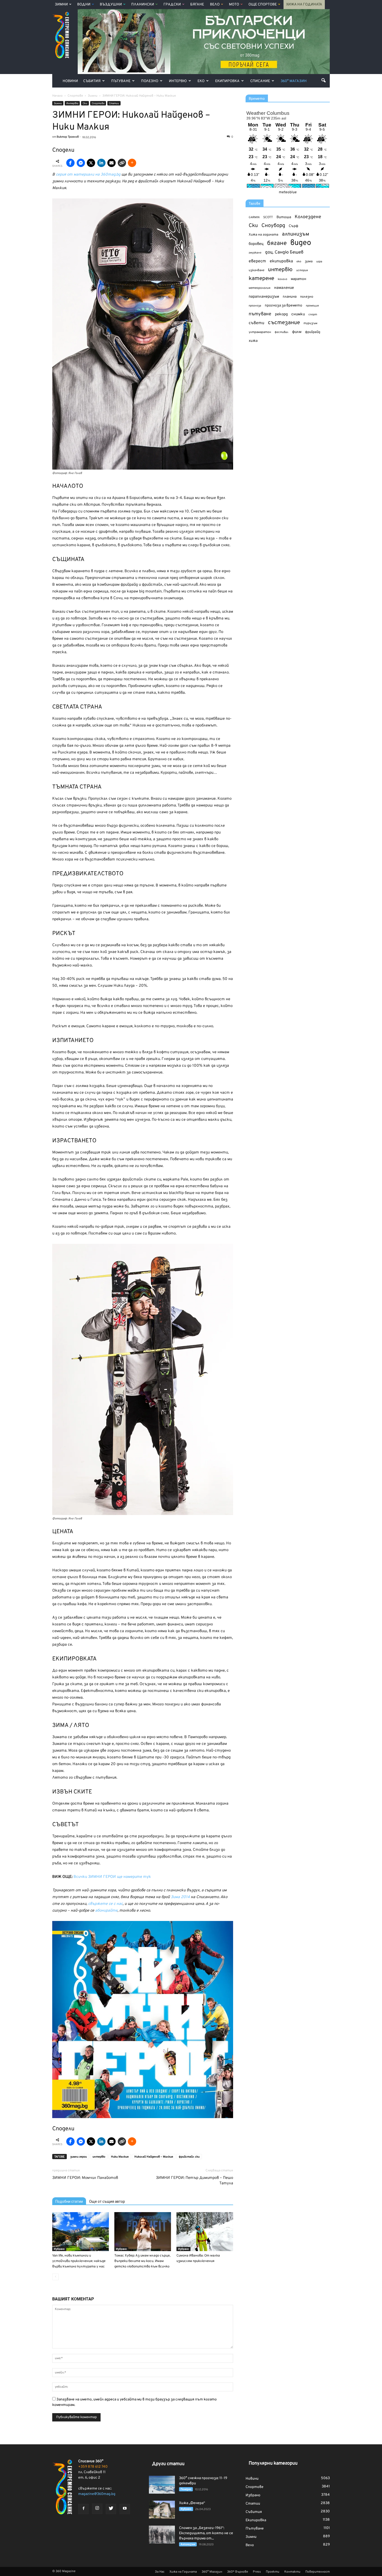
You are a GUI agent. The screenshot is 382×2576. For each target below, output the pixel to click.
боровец (256, 244)
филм (297, 332)
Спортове (98, 104)
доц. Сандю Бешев (284, 252)
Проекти (273, 2572)
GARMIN (254, 218)
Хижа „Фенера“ (192, 2503)
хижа (253, 341)
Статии (114, 104)
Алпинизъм (188, 2544)
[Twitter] (111, 2509)
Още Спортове (263, 5)
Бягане (197, 5)
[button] (324, 80)
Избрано (59, 2249)
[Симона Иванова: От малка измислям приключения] (205, 2232)
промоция (312, 306)
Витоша (284, 217)
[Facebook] (83, 2509)
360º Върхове (238, 2572)
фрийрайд (313, 332)
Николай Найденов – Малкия (154, 2157)
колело (282, 279)
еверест (257, 261)
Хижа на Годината (304, 5)
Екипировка (227, 81)
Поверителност (318, 2572)
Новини (70, 81)
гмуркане (255, 253)
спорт (313, 315)
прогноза (255, 306)
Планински (143, 5)
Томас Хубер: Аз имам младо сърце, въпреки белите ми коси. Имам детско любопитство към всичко (142, 2261)
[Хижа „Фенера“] (162, 2510)
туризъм (310, 323)
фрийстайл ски (189, 2157)
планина (290, 297)
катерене (261, 279)
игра (319, 262)
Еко (201, 81)
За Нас (160, 2572)
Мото (234, 5)
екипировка (281, 261)
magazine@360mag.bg (97, 2494)
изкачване (256, 270)
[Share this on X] (91, 163)
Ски (85, 104)
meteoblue (288, 192)
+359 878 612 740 (93, 2467)
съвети (256, 323)
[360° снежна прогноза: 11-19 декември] (162, 2485)
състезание (284, 323)
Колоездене (308, 217)
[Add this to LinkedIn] (101, 163)
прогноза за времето (284, 306)
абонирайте (106, 1911)
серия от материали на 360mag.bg (88, 175)
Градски (172, 5)
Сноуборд (273, 226)
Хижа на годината (264, 235)
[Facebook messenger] (81, 163)
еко (299, 262)
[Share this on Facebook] (70, 163)
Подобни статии (69, 2201)
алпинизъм (296, 234)
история (302, 270)
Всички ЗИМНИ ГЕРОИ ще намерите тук (112, 1877)
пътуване (260, 314)
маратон (298, 279)
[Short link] (122, 163)
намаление (284, 288)
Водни (84, 5)
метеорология (260, 288)
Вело (215, 5)
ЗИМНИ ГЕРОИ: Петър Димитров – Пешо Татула (195, 2181)
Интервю (178, 81)
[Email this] (111, 163)
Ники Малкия (120, 2157)
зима (309, 261)
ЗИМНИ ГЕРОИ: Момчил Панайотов (85, 2178)
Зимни (61, 5)
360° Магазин (294, 81)
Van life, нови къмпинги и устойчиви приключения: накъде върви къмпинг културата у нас (79, 2261)
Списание (260, 81)
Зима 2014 (181, 1897)
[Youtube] (125, 2509)
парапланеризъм (264, 297)
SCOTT (268, 217)
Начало (57, 96)
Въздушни (111, 5)
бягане (277, 243)
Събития (92, 81)
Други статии (168, 2464)
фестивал (282, 332)
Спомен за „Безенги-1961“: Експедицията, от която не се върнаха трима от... (206, 2533)
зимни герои (78, 2157)
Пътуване (121, 81)
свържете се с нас (105, 1904)
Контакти (292, 2572)
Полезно (150, 81)
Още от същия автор (107, 2201)
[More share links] (132, 163)
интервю (99, 2157)
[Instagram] (97, 2509)
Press (257, 2572)
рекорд (281, 314)
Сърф (294, 226)
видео (301, 243)
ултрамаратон (260, 332)
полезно (307, 297)
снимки (298, 314)
